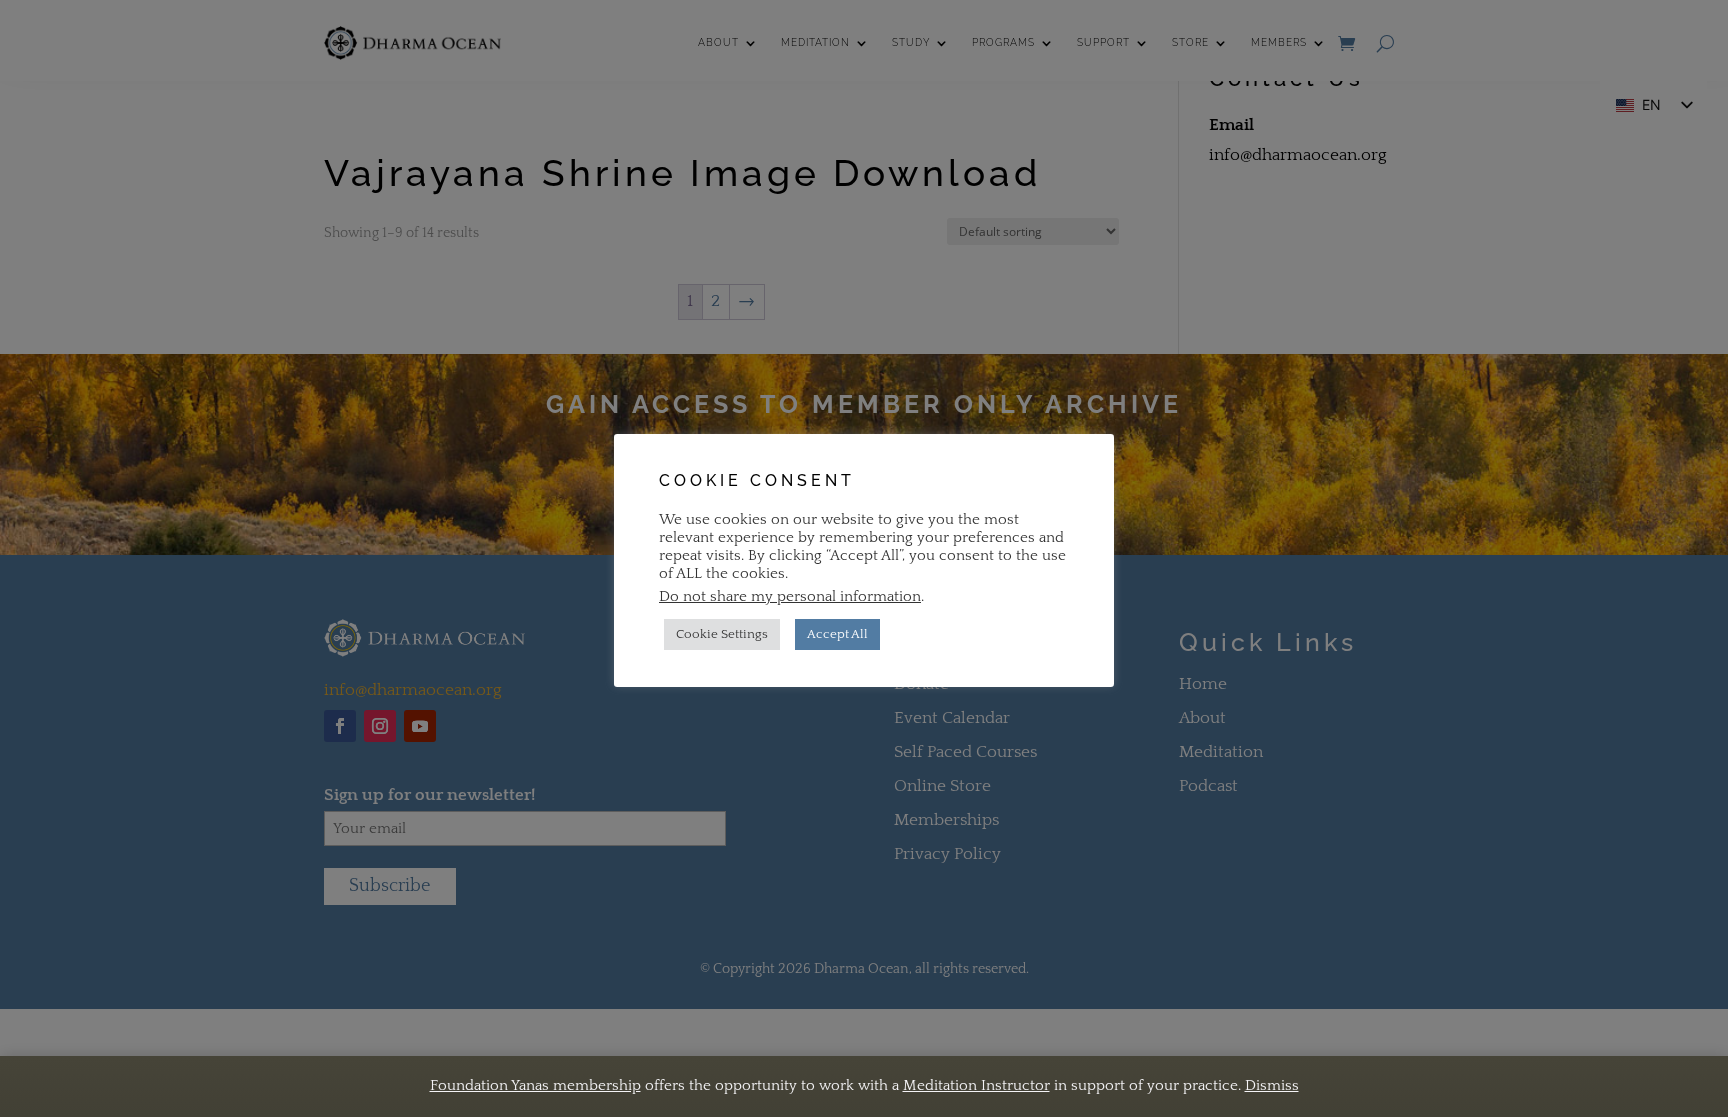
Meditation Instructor (976, 1085)
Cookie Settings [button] (722, 634)
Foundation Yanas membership (535, 1085)
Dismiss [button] (1272, 1085)
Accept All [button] (837, 634)
